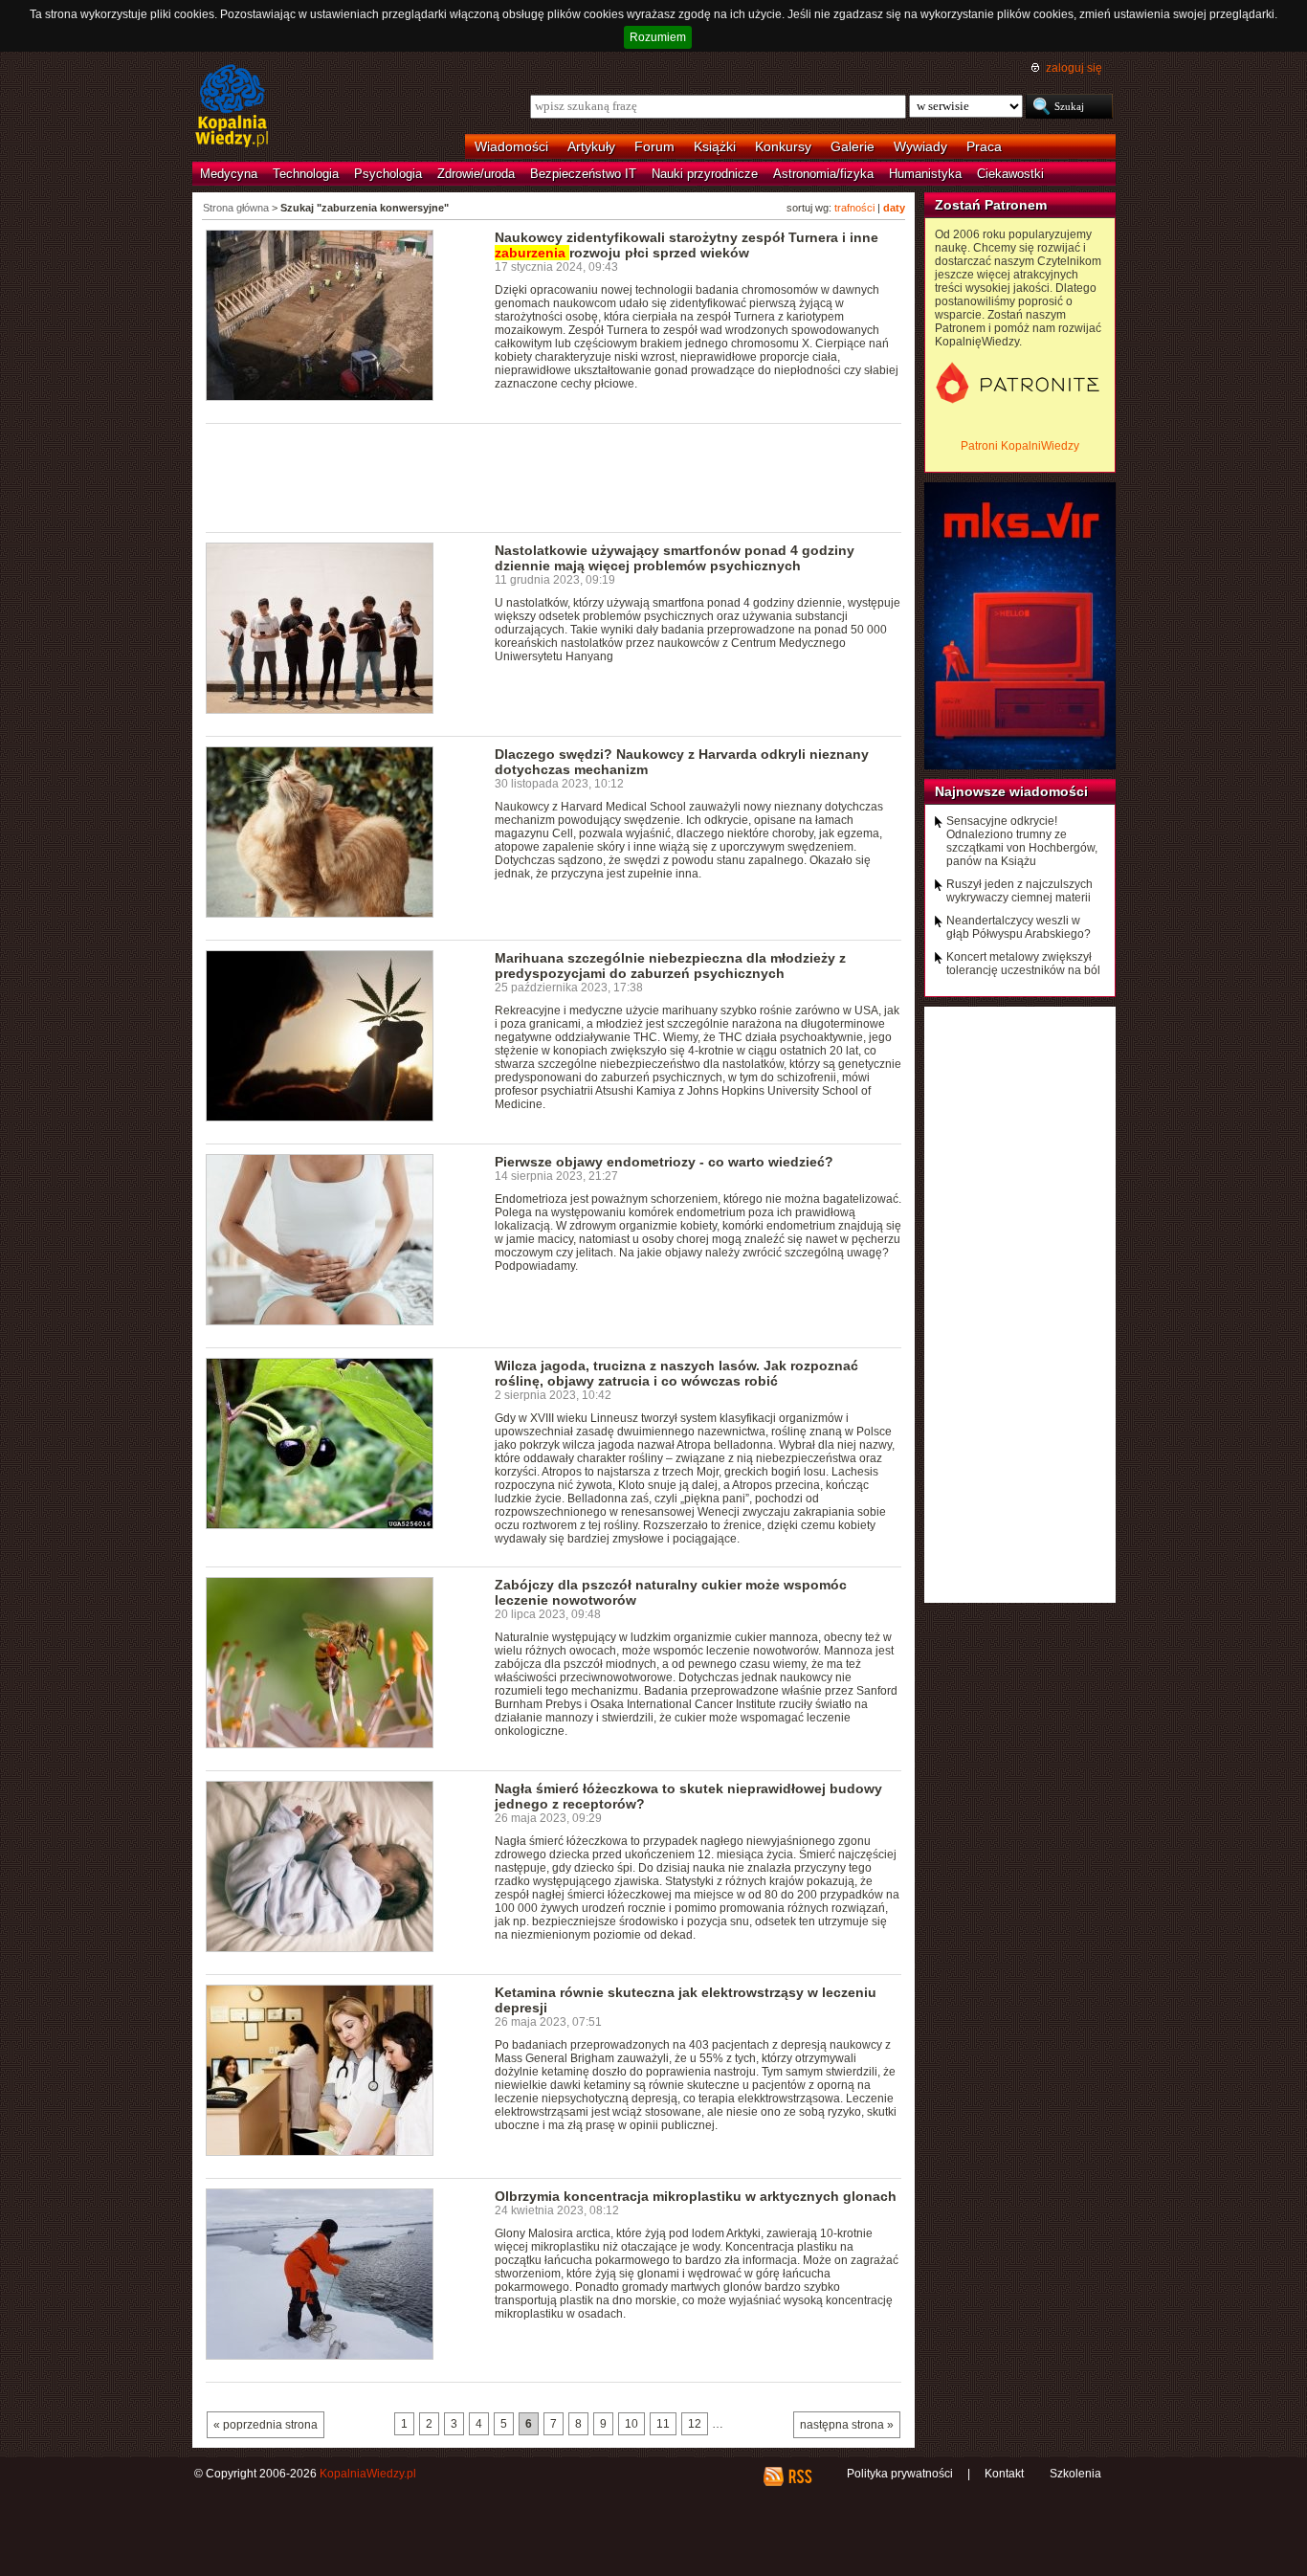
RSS (799, 2476)
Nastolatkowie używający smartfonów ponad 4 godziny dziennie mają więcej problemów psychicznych (675, 558)
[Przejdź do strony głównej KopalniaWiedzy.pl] (232, 107)
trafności (854, 208)
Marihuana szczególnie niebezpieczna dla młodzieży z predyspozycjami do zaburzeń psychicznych (670, 966)
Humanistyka (925, 174)
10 (631, 2424)
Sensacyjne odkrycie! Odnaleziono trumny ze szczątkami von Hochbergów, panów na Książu (1022, 841)
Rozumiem (658, 37)
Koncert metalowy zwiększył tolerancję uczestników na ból (1023, 964)
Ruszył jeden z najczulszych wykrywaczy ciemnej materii (1019, 891)
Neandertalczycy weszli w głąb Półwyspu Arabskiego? (1019, 927)
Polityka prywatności (900, 2474)
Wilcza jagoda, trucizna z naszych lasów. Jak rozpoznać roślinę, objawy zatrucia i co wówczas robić (676, 1373)
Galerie (853, 146)
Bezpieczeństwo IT (583, 174)
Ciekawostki (1010, 174)
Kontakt (1004, 2474)
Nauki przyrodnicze (705, 174)
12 (695, 2424)
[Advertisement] (554, 477)
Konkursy (783, 146)
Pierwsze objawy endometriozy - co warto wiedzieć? (664, 1162)
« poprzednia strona (266, 2425)
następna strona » (847, 2425)
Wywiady (920, 146)
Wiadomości (511, 146)
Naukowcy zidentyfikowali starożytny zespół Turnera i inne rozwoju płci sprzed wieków (687, 245)
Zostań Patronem (991, 205)
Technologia (306, 174)
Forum (654, 146)
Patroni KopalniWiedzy (1020, 446)
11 (663, 2424)
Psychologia (388, 174)
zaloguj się (1074, 68)
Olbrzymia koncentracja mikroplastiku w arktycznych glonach (696, 2196)
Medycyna (229, 174)
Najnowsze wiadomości (1011, 791)
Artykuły (591, 146)
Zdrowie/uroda (476, 174)
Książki (715, 146)
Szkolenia (1075, 2474)
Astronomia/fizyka (823, 174)
